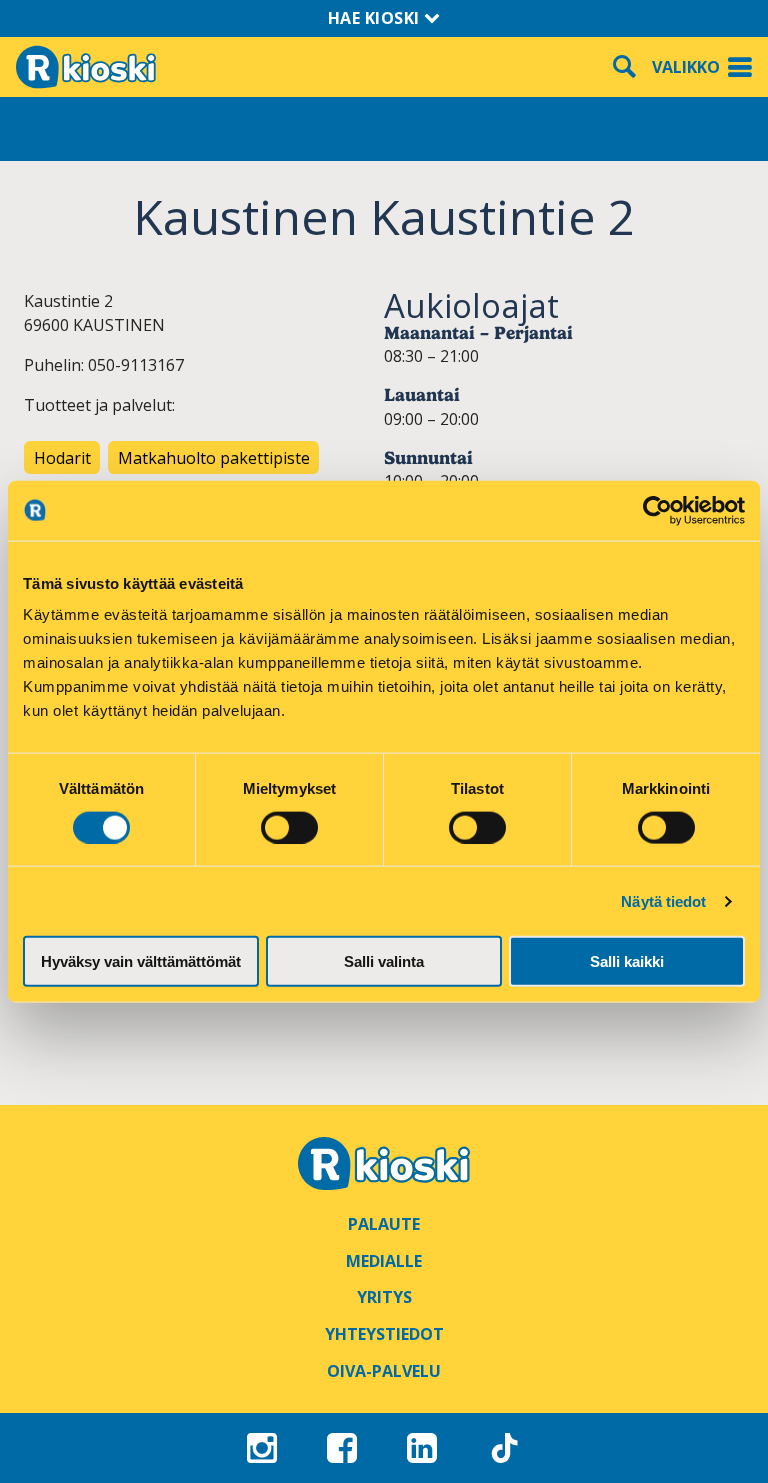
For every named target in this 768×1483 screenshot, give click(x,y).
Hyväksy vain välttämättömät (141, 961)
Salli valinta (384, 961)
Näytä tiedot (663, 900)
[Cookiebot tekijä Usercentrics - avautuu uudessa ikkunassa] (657, 510)
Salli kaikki (627, 961)
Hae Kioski (376, 18)
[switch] (289, 827)
